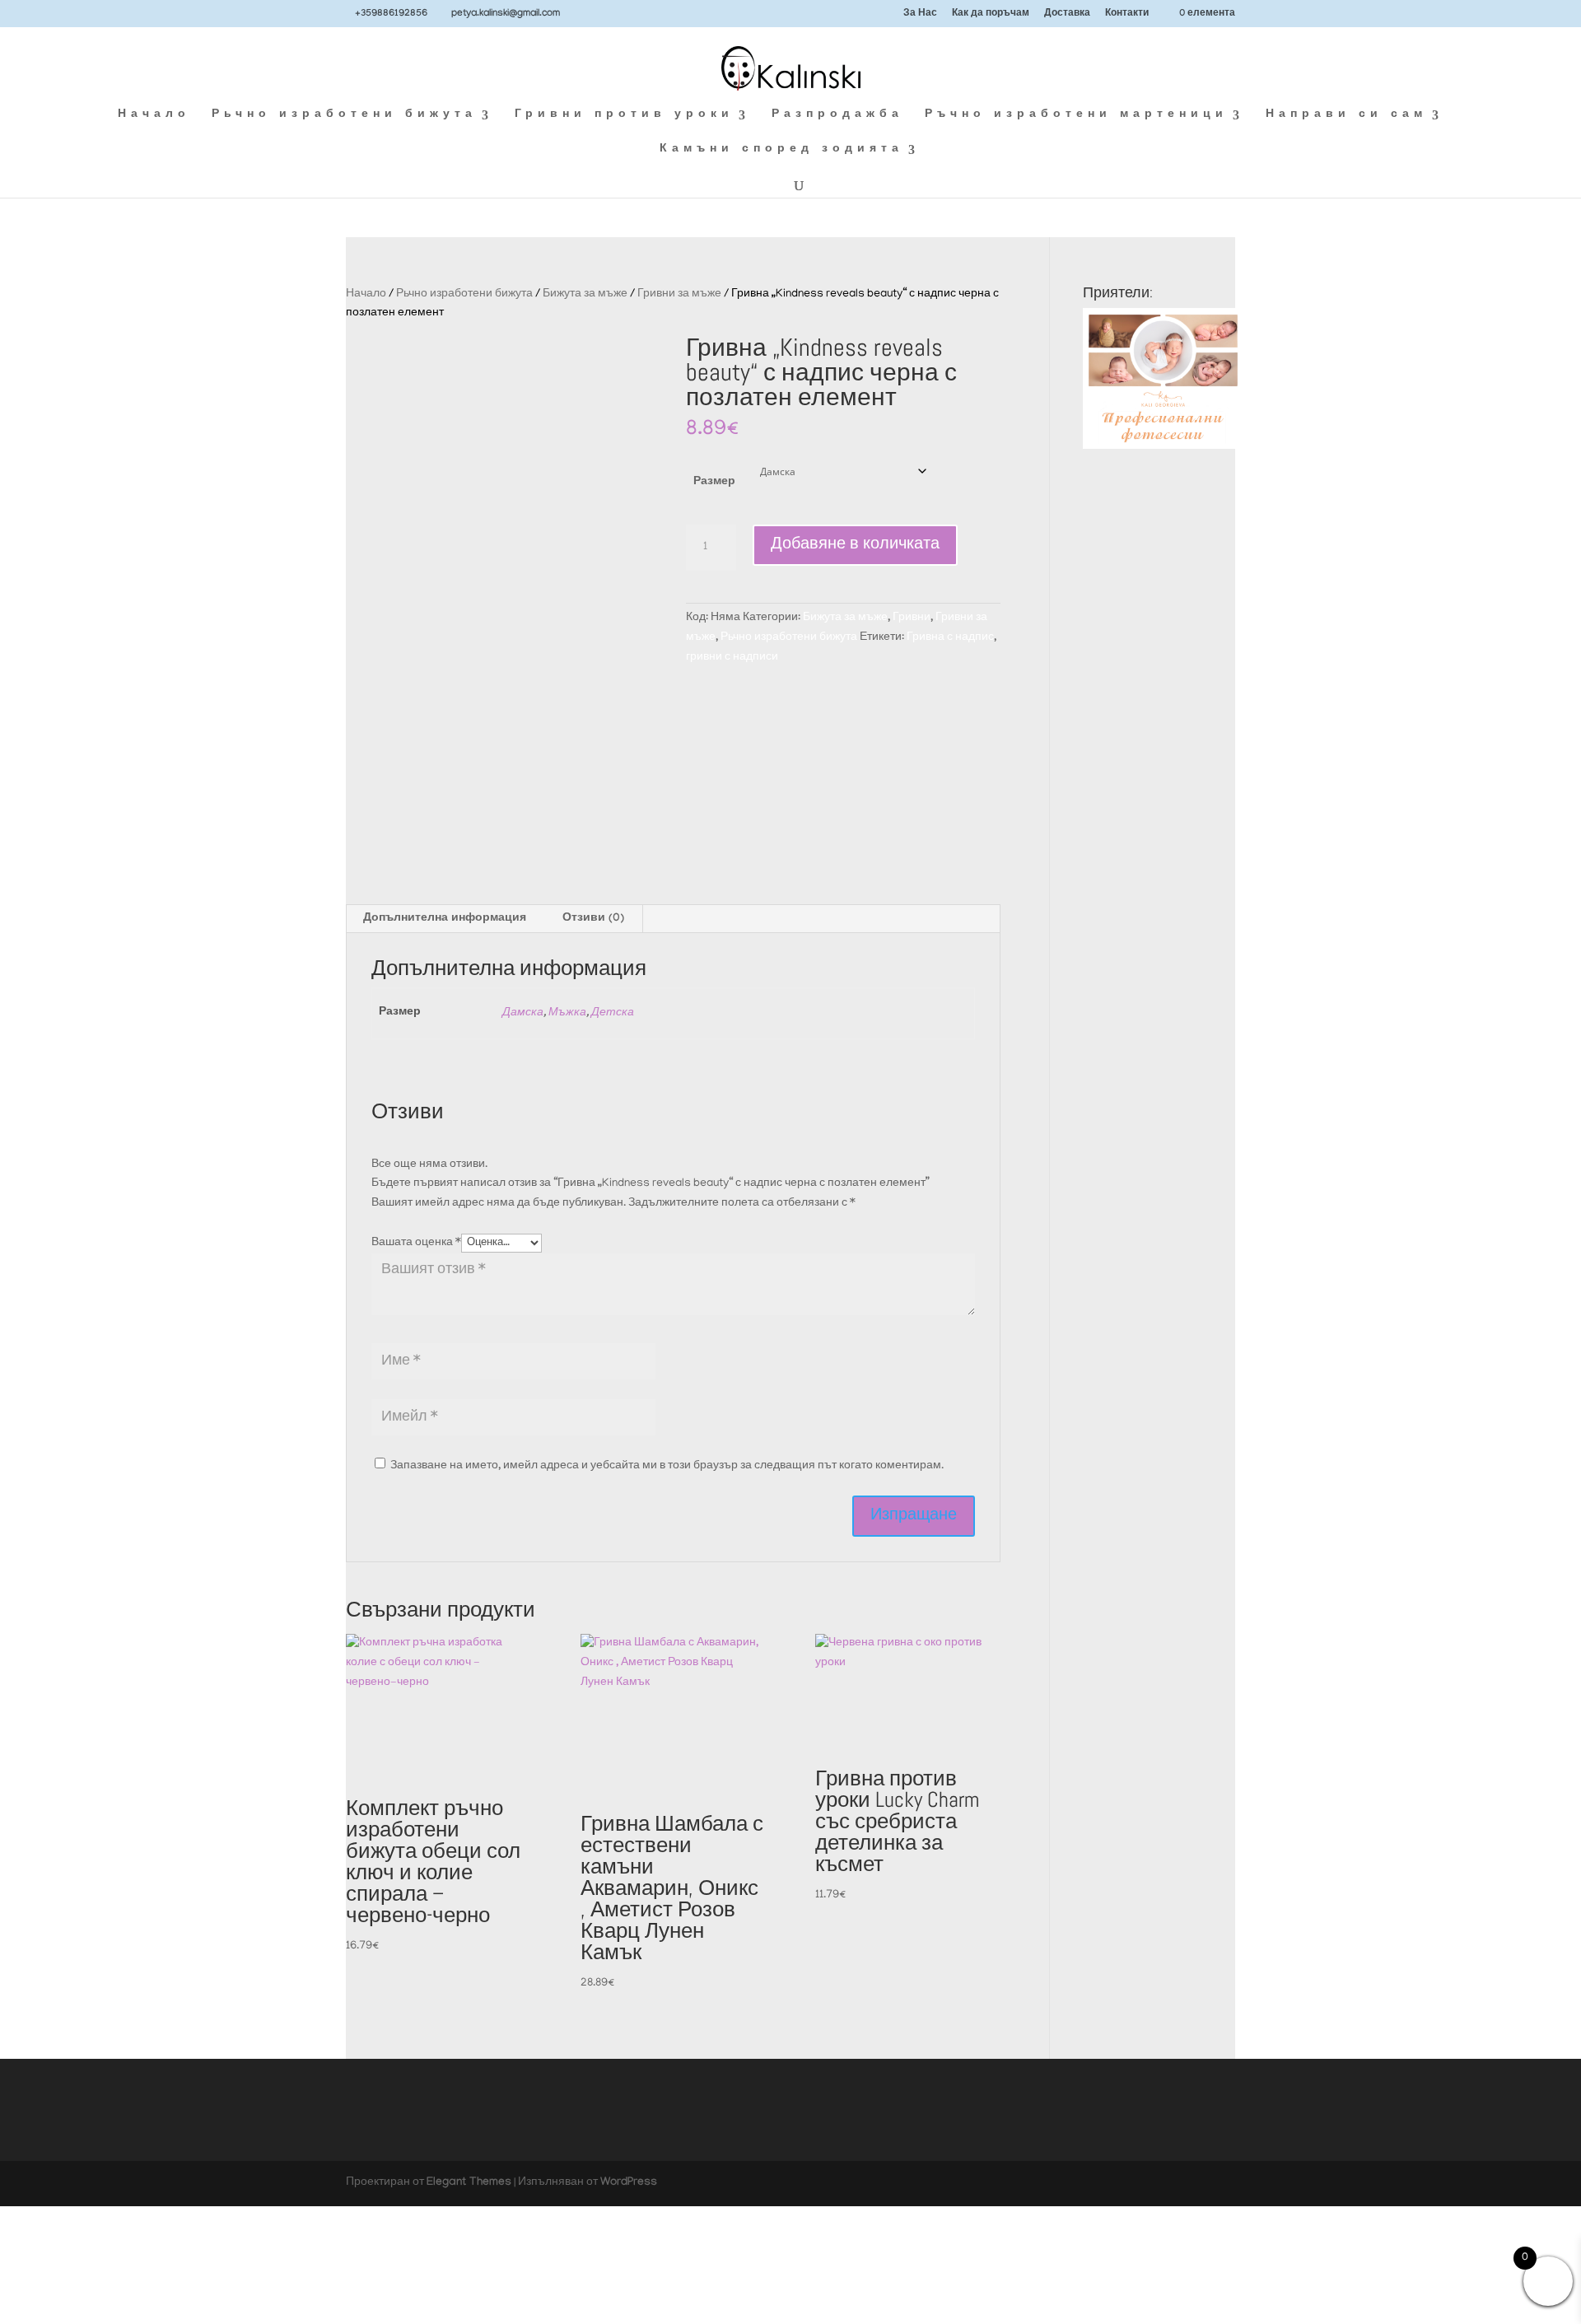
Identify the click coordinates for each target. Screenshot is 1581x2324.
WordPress (629, 2183)
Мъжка (567, 1013)
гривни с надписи (732, 658)
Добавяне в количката (855, 545)
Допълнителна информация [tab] (445, 919)
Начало (154, 116)
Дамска (523, 1013)
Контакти (1127, 14)
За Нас (920, 14)
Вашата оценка (416, 1243)
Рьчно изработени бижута (344, 116)
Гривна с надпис (950, 638)
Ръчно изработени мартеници (1076, 116)
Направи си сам (1346, 116)
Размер (714, 483)
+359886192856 (391, 14)
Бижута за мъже (585, 294)
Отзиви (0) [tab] (593, 919)
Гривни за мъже (679, 294)
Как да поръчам (991, 14)
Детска (613, 1013)
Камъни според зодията (781, 150)
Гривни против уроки (624, 116)
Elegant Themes (469, 2183)
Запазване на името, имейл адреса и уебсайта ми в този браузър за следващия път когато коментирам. (667, 1466)
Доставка (1067, 14)
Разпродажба (837, 116)
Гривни (912, 618)
